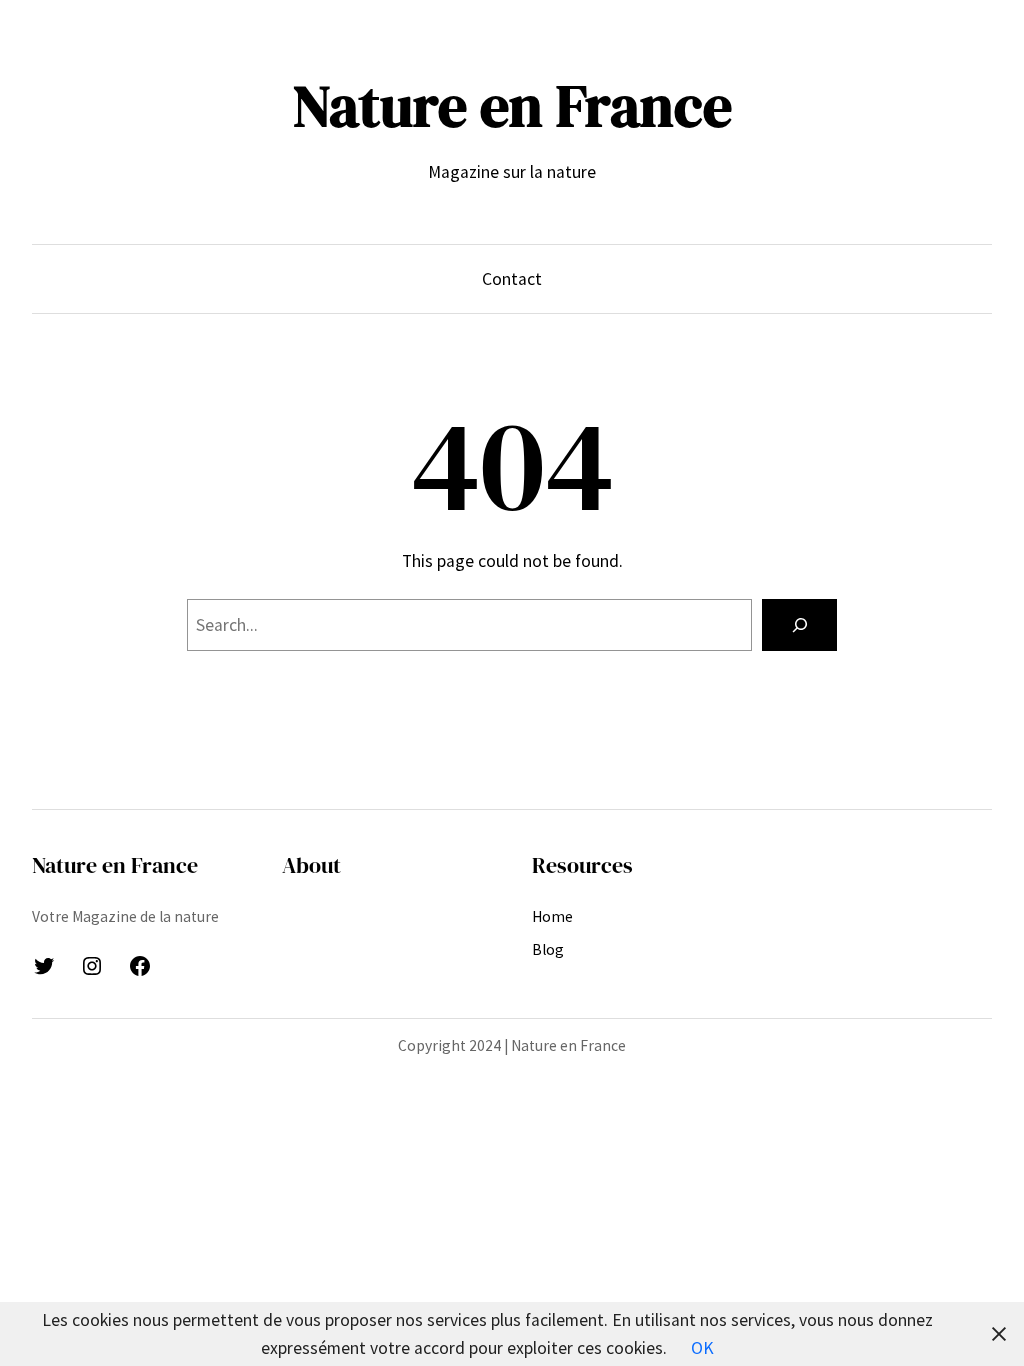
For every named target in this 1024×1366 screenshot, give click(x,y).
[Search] (799, 624)
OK (702, 1348)
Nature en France (512, 106)
